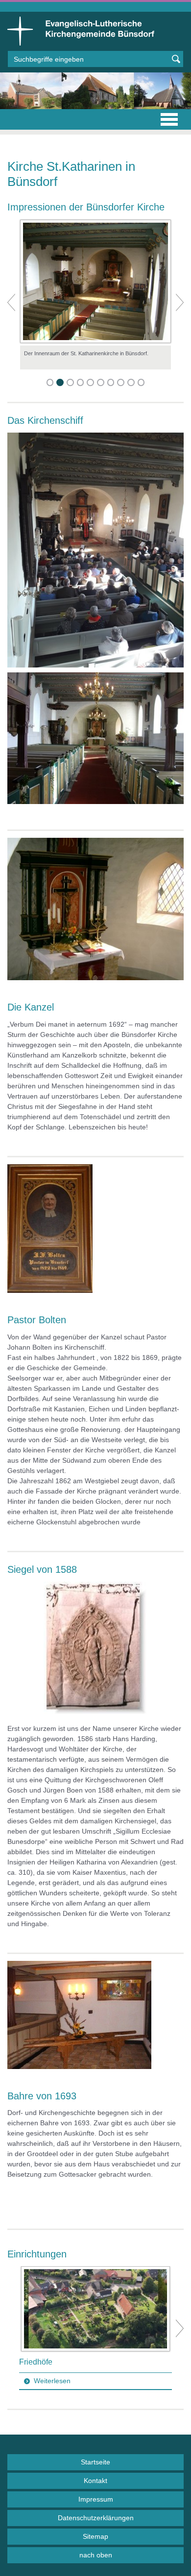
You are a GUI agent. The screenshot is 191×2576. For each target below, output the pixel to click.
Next (180, 2328)
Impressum (96, 2499)
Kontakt (95, 2481)
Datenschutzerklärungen (96, 2518)
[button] (11, 302)
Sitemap (95, 2536)
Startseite (95, 2462)
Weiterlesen (52, 2381)
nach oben (96, 2555)
